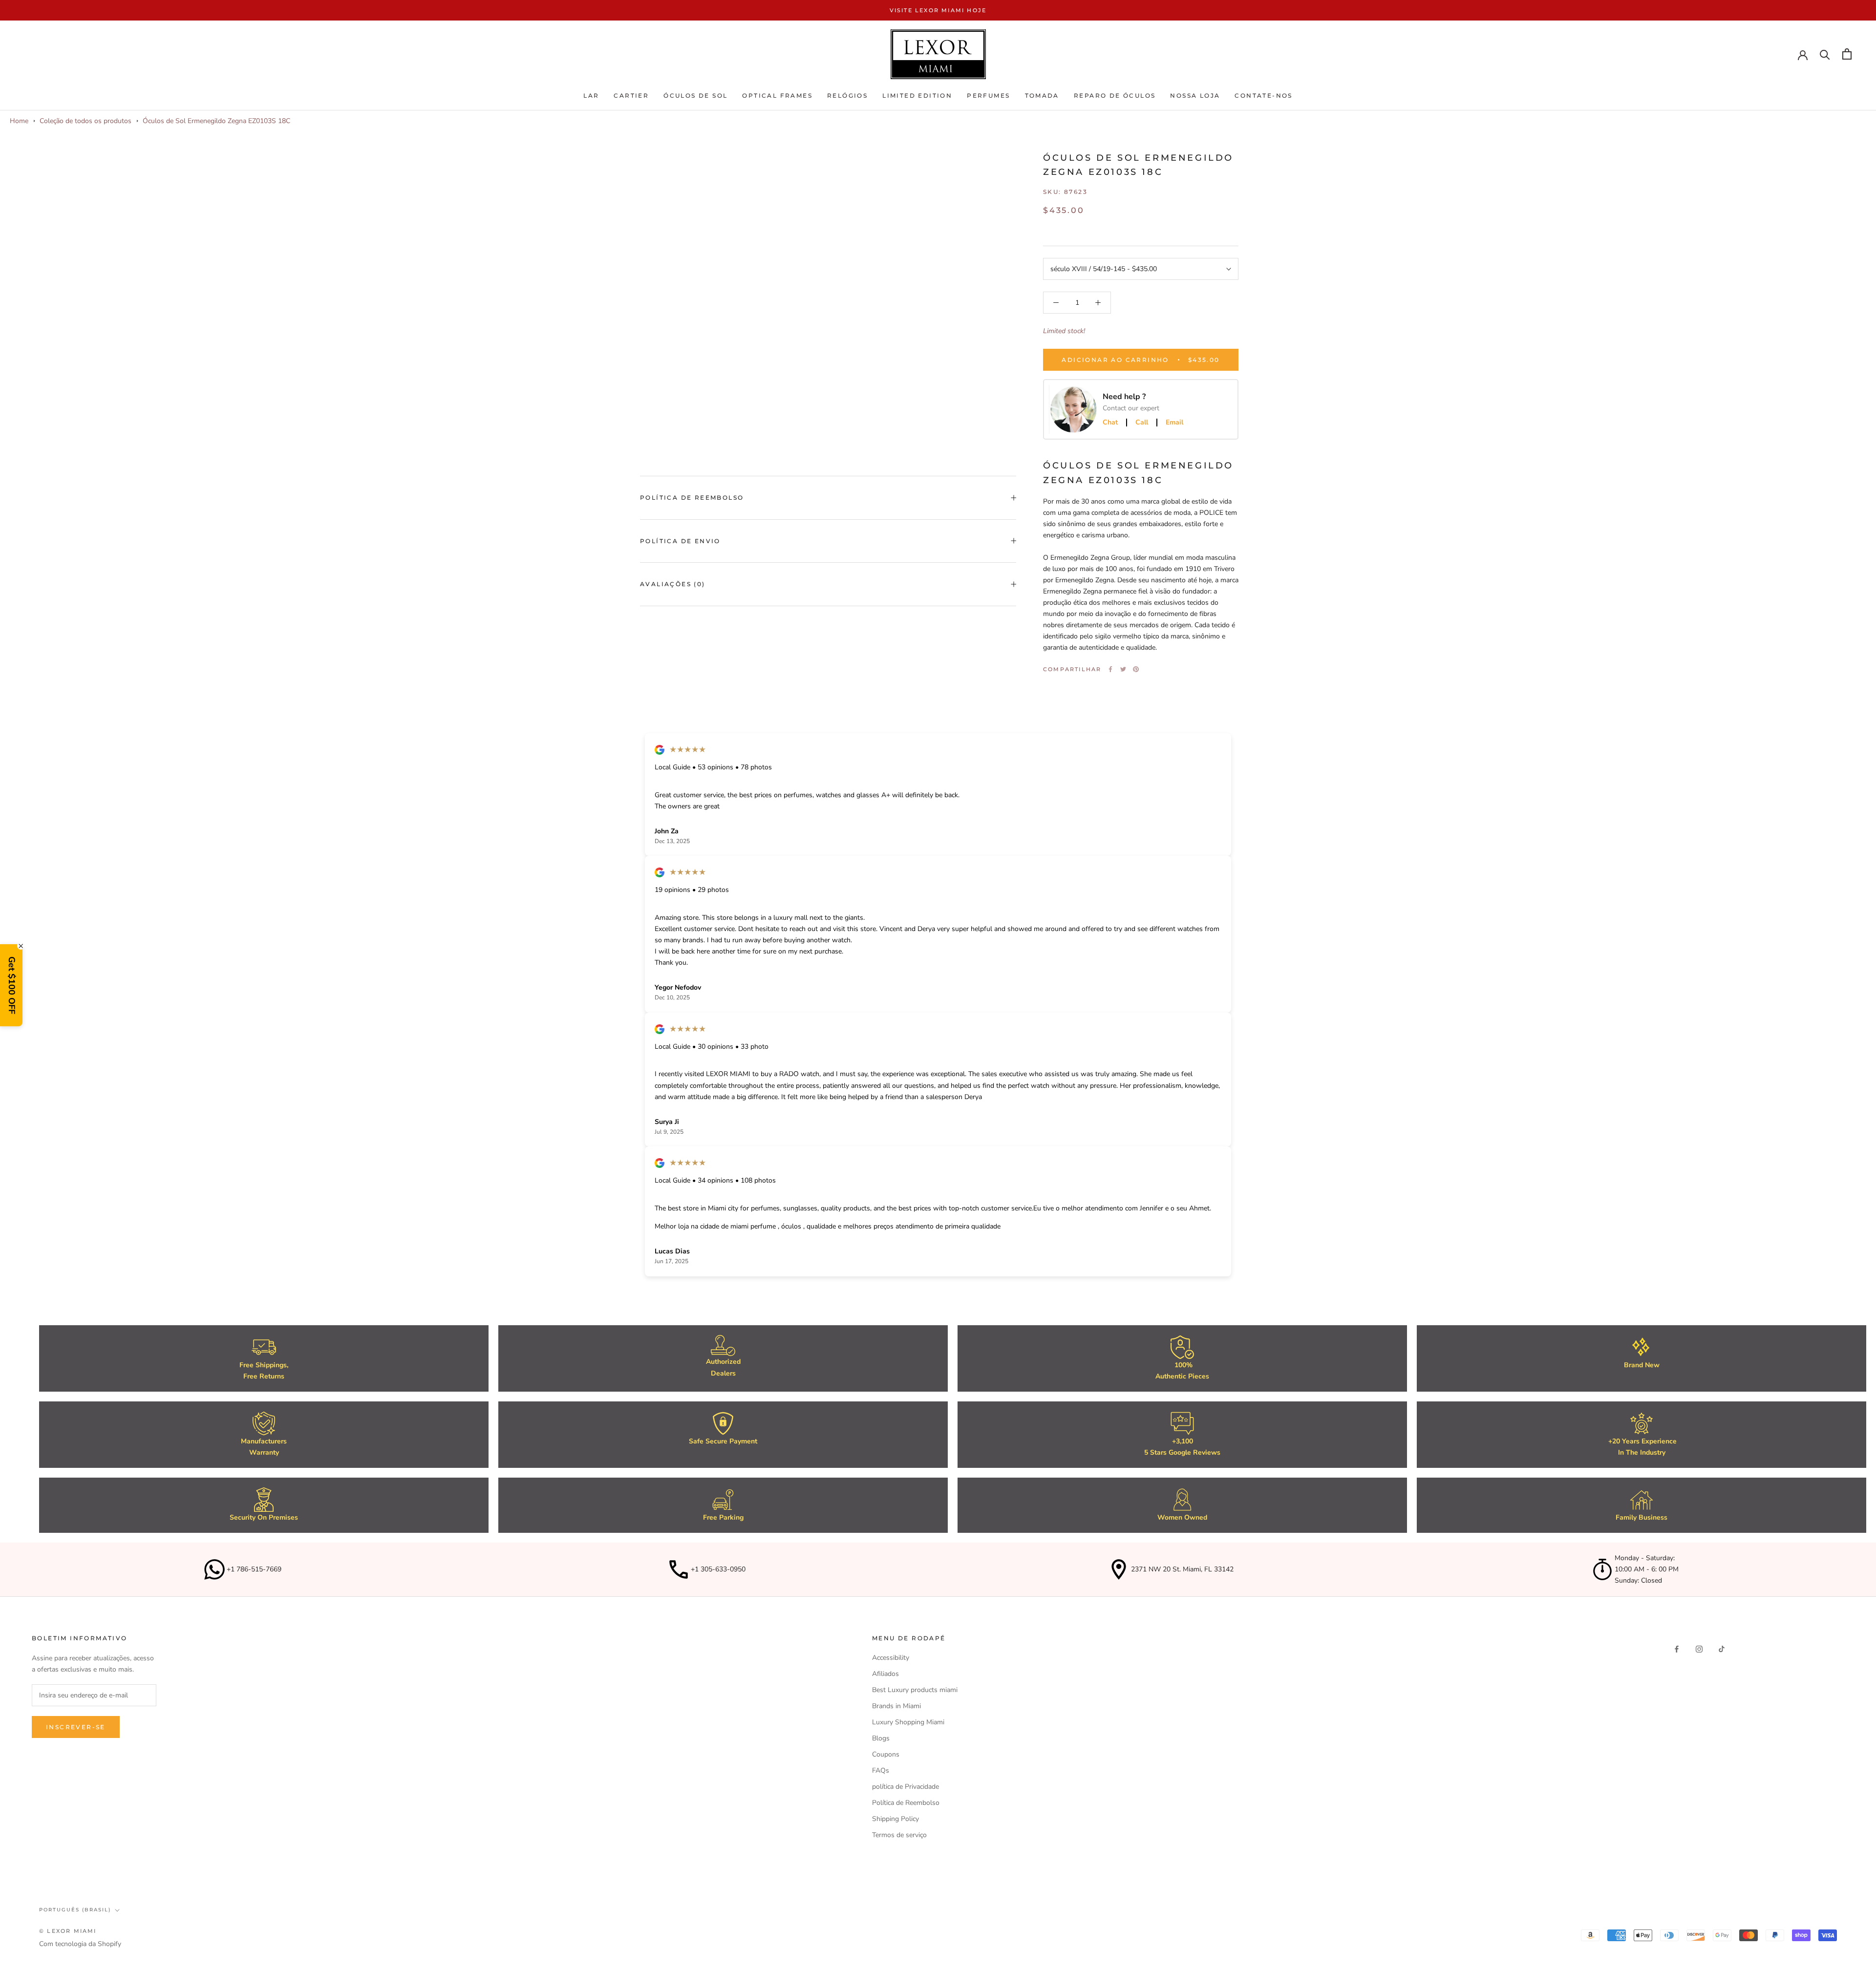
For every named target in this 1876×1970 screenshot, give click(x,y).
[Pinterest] (1136, 669)
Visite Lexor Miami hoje (938, 10)
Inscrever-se (76, 1727)
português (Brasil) (75, 1910)
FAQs (881, 1770)
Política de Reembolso (692, 498)
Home (19, 121)
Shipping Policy (895, 1819)
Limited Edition (917, 96)
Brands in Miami (896, 1706)
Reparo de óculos (1115, 96)
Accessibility (891, 1658)
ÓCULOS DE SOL (695, 96)
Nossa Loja (1195, 96)
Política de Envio (680, 541)
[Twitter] (1123, 669)
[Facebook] (1110, 669)
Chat (1110, 423)
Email (1174, 423)
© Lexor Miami (68, 1931)
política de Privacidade (906, 1787)
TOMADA (1042, 96)
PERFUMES (988, 96)
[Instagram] (1699, 1649)
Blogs (881, 1738)
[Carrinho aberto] (1847, 54)
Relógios (847, 96)
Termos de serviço (899, 1835)
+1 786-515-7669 (254, 1569)
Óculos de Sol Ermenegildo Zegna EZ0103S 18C (216, 121)
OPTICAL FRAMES (777, 96)
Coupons (886, 1754)
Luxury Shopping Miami (908, 1722)
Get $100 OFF (12, 985)
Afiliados (885, 1674)
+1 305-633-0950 (718, 1569)
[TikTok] (1722, 1649)
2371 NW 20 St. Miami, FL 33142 (1182, 1569)
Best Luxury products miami (915, 1690)
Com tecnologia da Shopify (80, 1944)
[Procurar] (1825, 54)
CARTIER (631, 96)
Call (1142, 423)
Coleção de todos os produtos (85, 121)
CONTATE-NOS (1263, 96)
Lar (591, 96)
